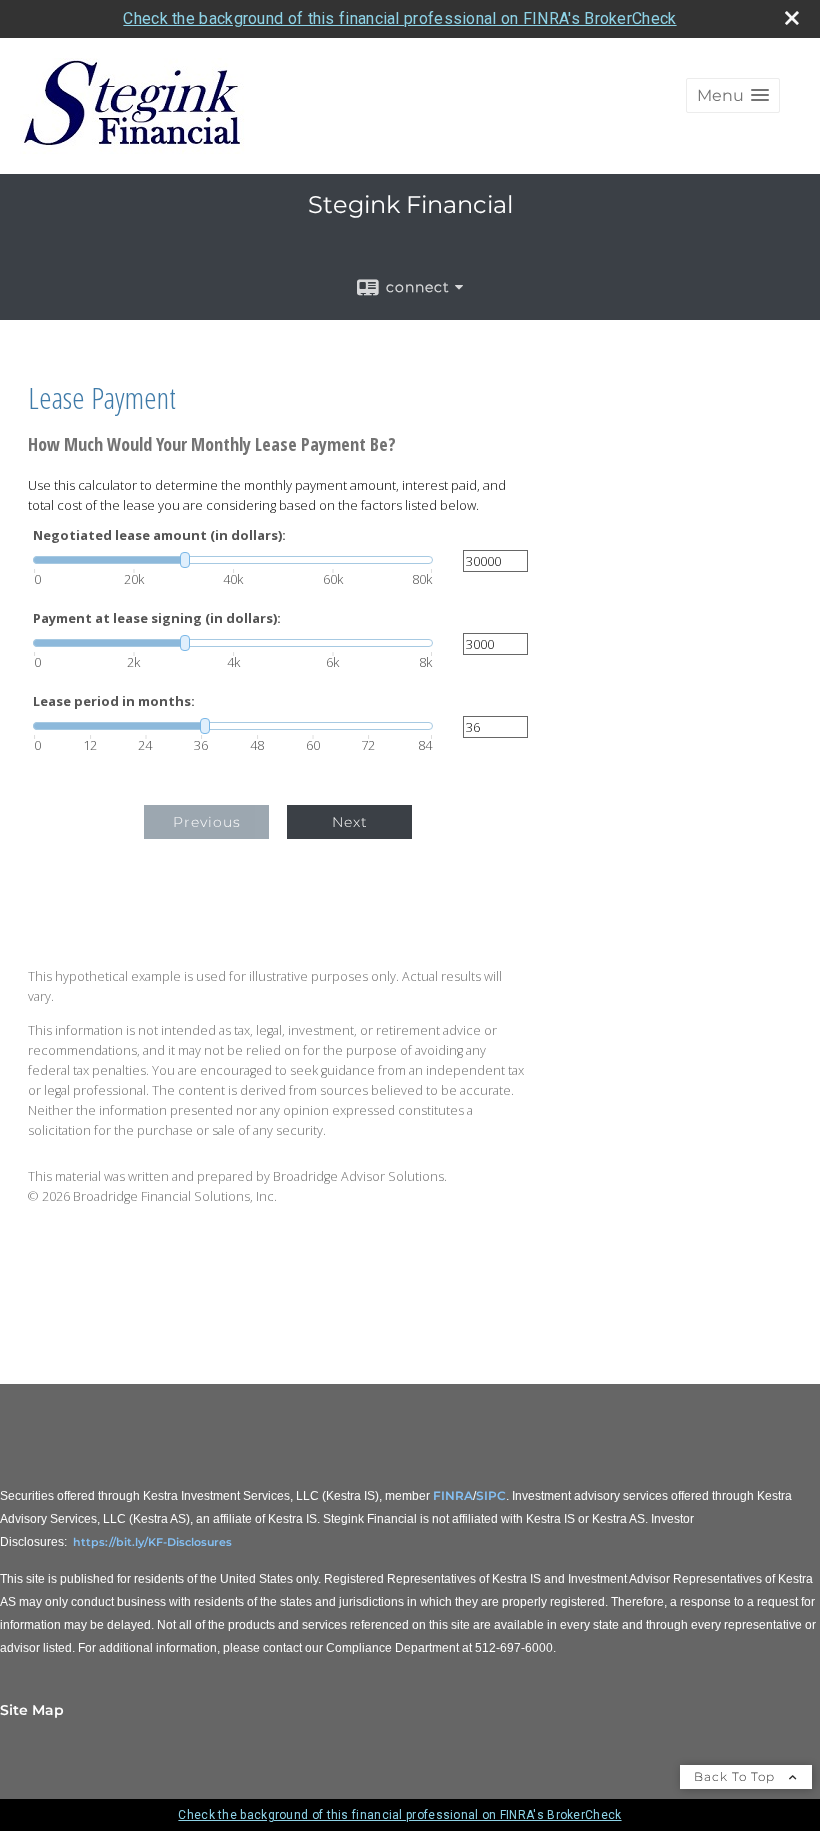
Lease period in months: (114, 701)
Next (350, 822)
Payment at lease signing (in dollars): (157, 618)
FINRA (453, 1495)
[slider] (233, 560)
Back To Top (736, 1776)
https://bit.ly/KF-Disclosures (152, 1542)
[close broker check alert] (792, 18)
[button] (733, 95)
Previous (207, 822)
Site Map (32, 1710)
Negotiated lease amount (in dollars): (159, 535)
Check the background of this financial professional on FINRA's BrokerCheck (399, 18)
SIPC (491, 1495)
